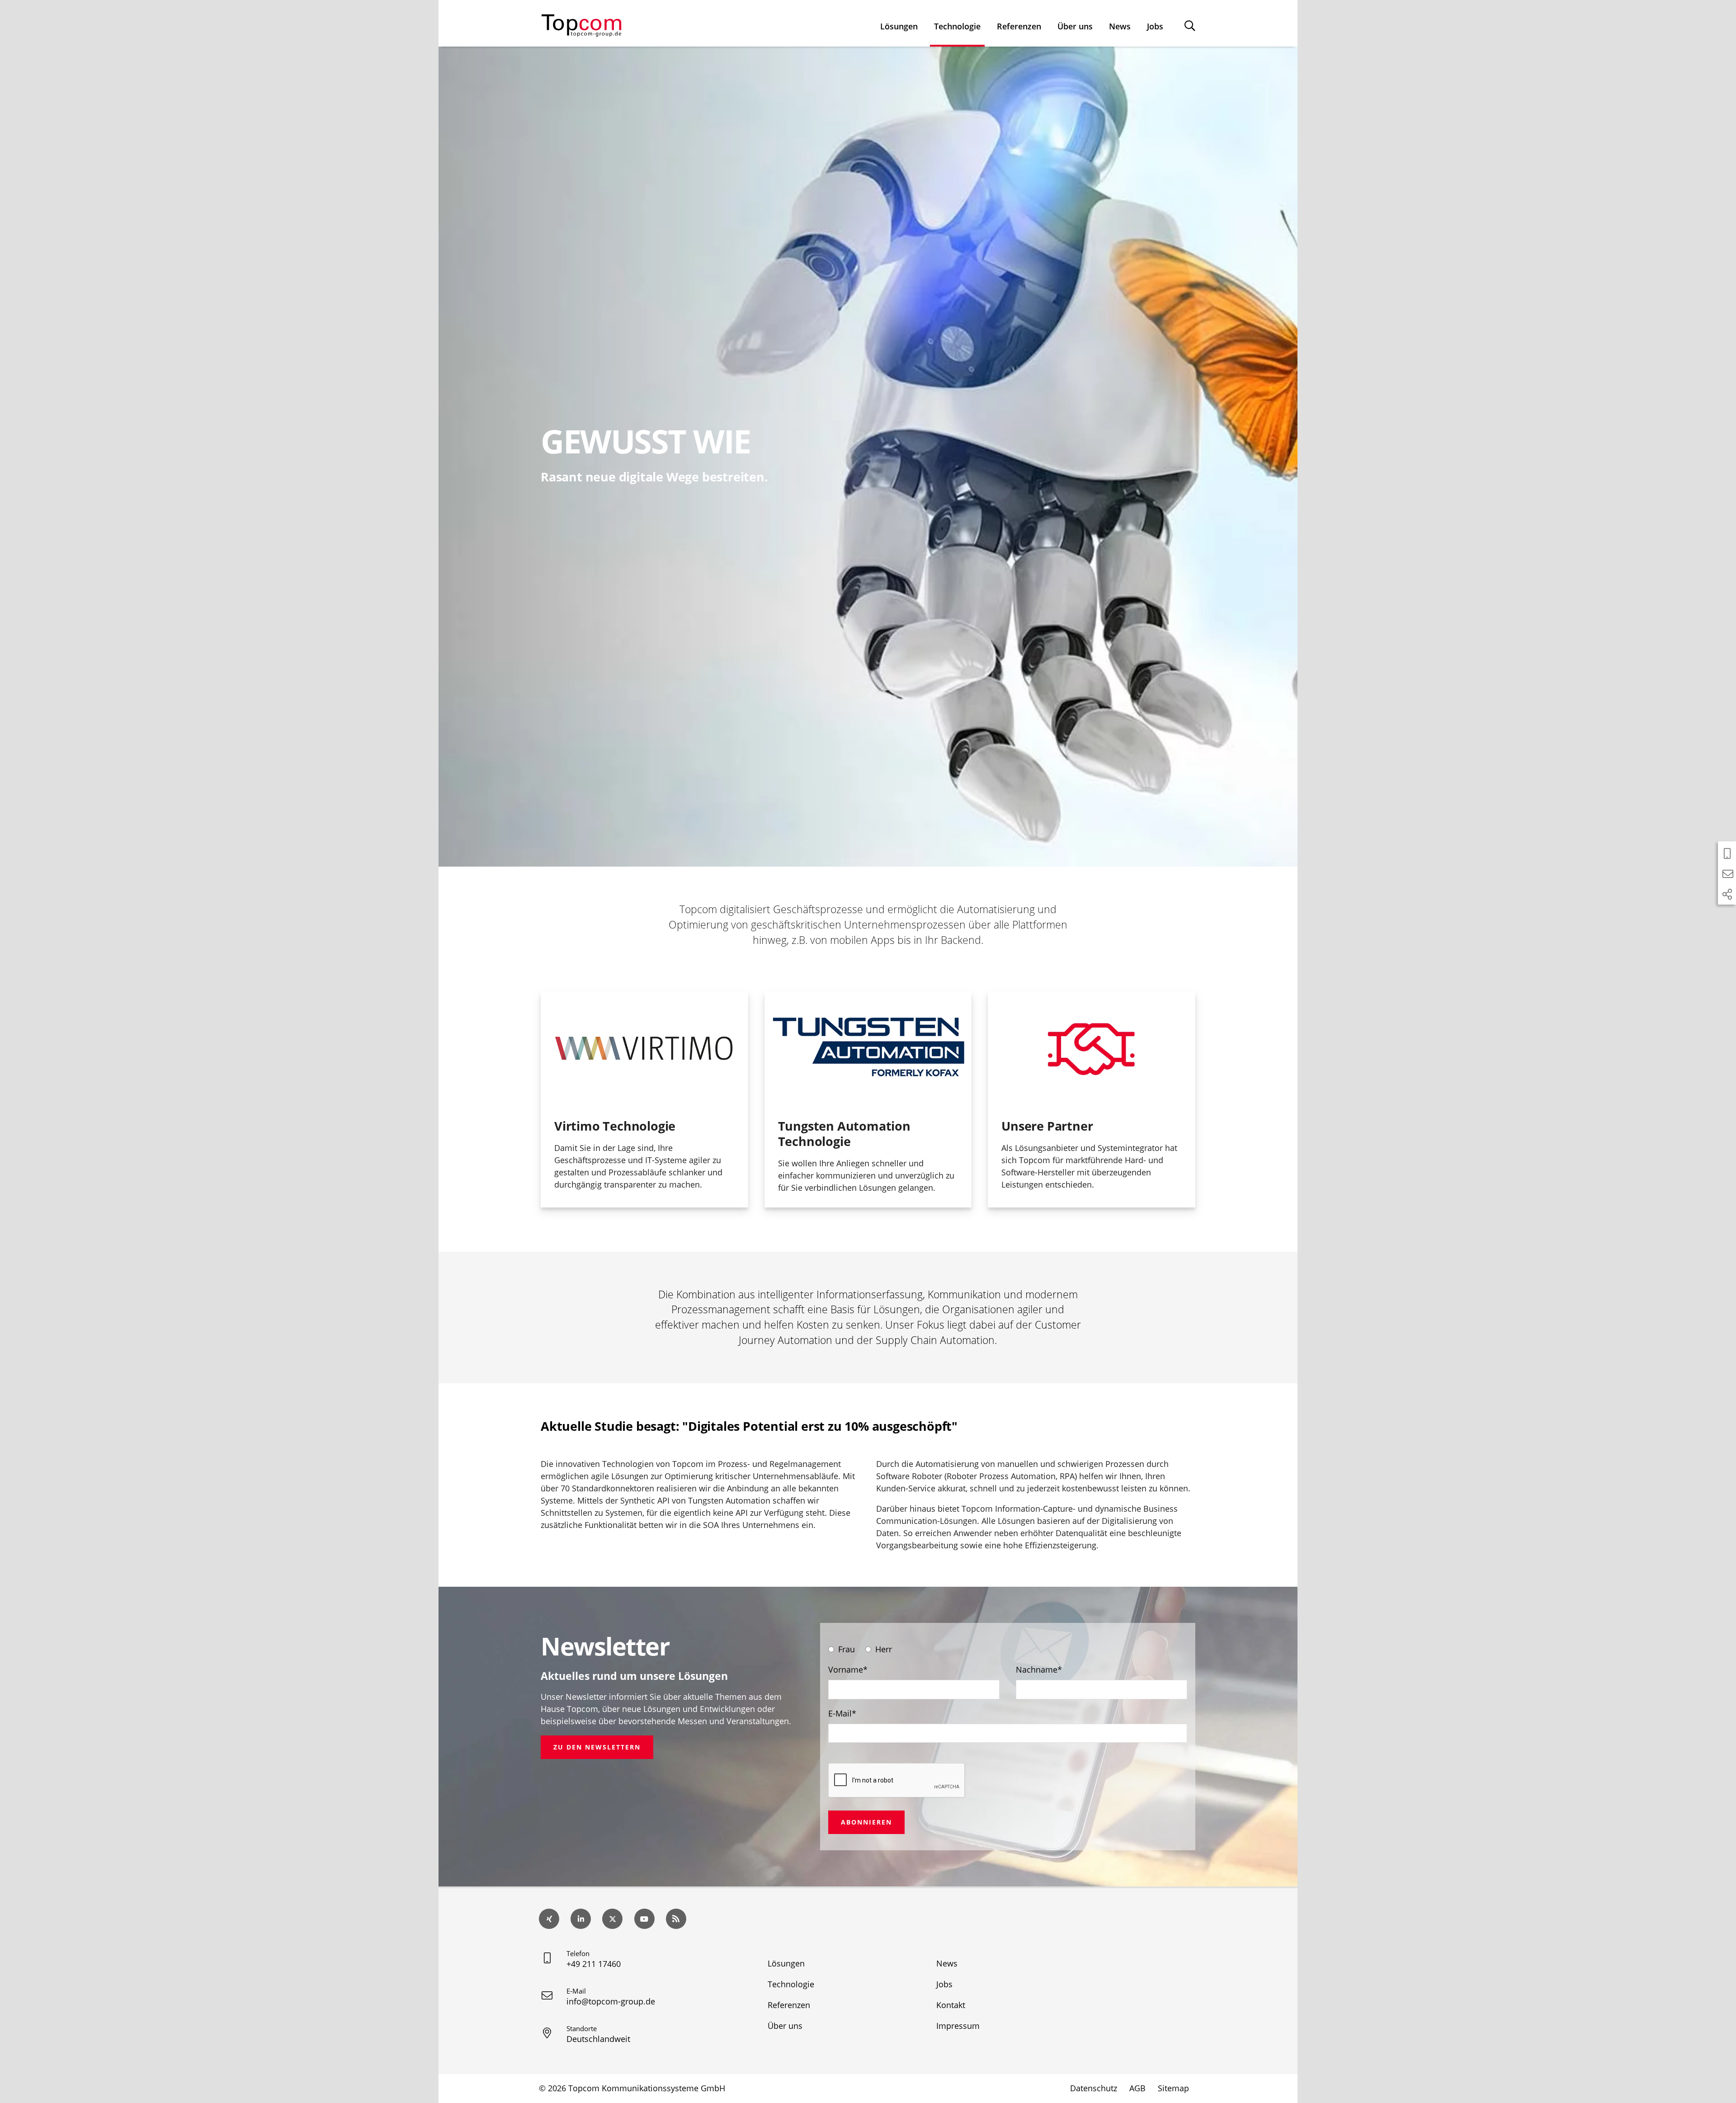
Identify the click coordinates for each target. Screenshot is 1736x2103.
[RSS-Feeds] (676, 1919)
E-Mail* (842, 1713)
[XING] (549, 1919)
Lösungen (899, 26)
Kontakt (951, 2005)
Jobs (1155, 26)
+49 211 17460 (594, 1964)
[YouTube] (644, 1919)
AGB (1137, 2088)
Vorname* (848, 1669)
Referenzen (1019, 26)
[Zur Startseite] (581, 24)
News (1120, 26)
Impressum (958, 2026)
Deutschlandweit (598, 2039)
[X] (612, 1919)
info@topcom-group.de (611, 2001)
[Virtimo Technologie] (644, 1048)
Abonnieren (866, 1822)
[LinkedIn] (581, 1919)
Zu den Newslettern (597, 1747)
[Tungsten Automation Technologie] (868, 1048)
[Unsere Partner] (1092, 1048)
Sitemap (1173, 2088)
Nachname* (1039, 1669)
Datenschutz (1094, 2088)
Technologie (957, 26)
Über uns (1075, 26)
